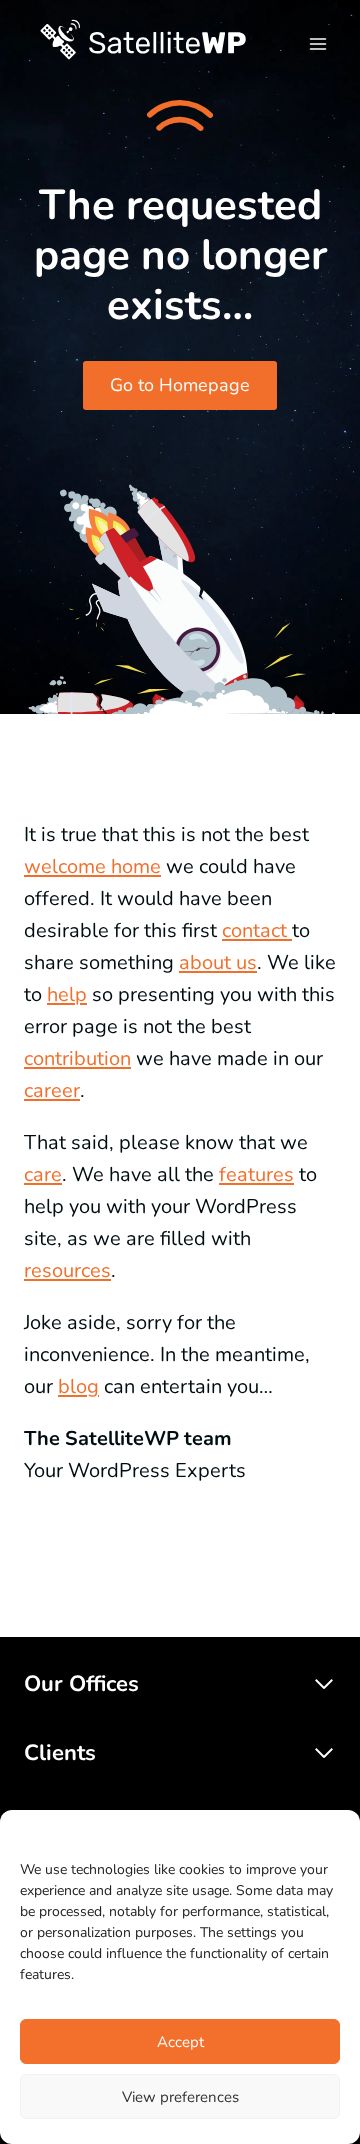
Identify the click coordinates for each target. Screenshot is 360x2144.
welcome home (92, 866)
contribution (77, 1058)
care (43, 1174)
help (67, 994)
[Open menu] (317, 40)
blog (78, 1386)
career (52, 1090)
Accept (180, 2042)
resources (67, 1270)
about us (218, 962)
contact (257, 930)
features (256, 1174)
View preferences (180, 2097)
